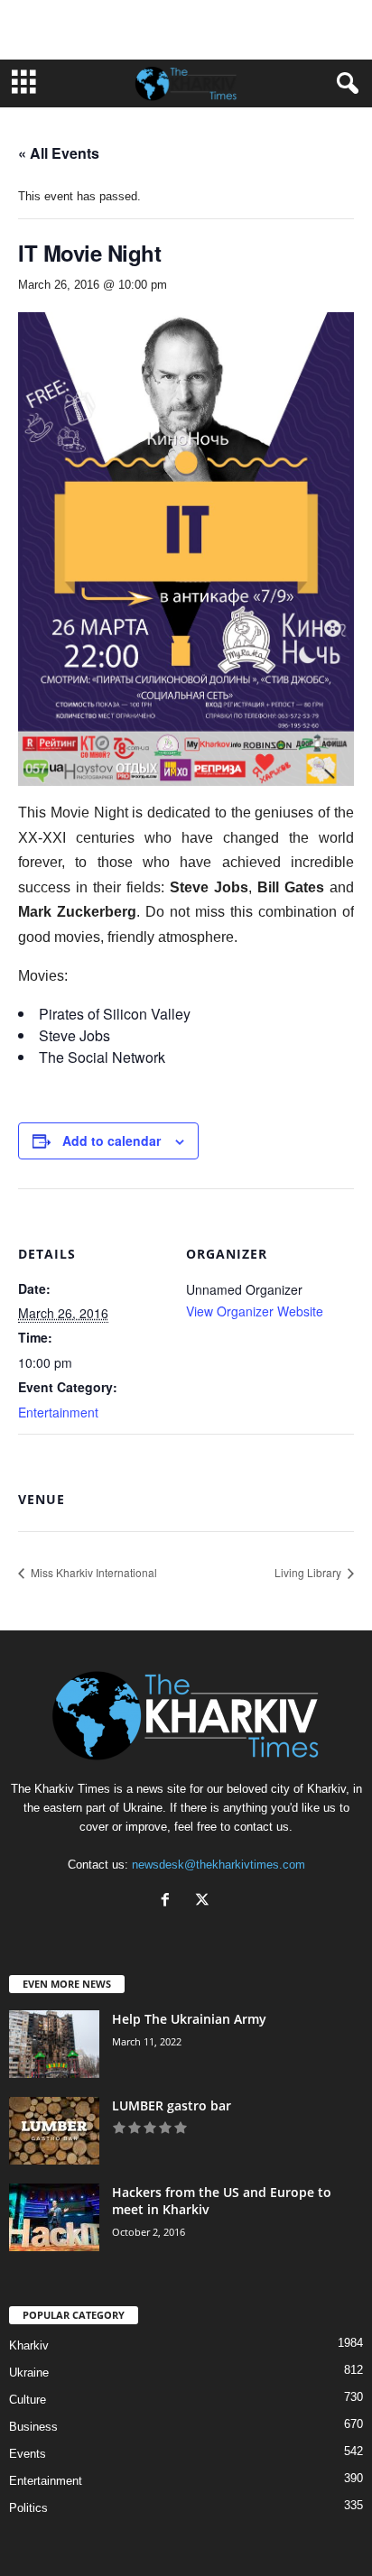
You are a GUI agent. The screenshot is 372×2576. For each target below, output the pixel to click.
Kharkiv (29, 2345)
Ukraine (29, 2373)
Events (28, 2454)
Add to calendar (112, 1140)
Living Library (309, 1572)
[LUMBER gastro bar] (54, 2131)
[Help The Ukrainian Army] (54, 2044)
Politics (28, 2508)
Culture (28, 2400)
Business (33, 2427)
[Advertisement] (186, 30)
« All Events (59, 153)
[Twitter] (205, 1902)
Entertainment (58, 1412)
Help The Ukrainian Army (189, 2019)
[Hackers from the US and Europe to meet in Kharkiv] (54, 2217)
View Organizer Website (255, 1311)
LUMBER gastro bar (172, 2105)
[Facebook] (169, 1902)
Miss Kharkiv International (93, 1572)
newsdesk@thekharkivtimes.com (219, 1865)
